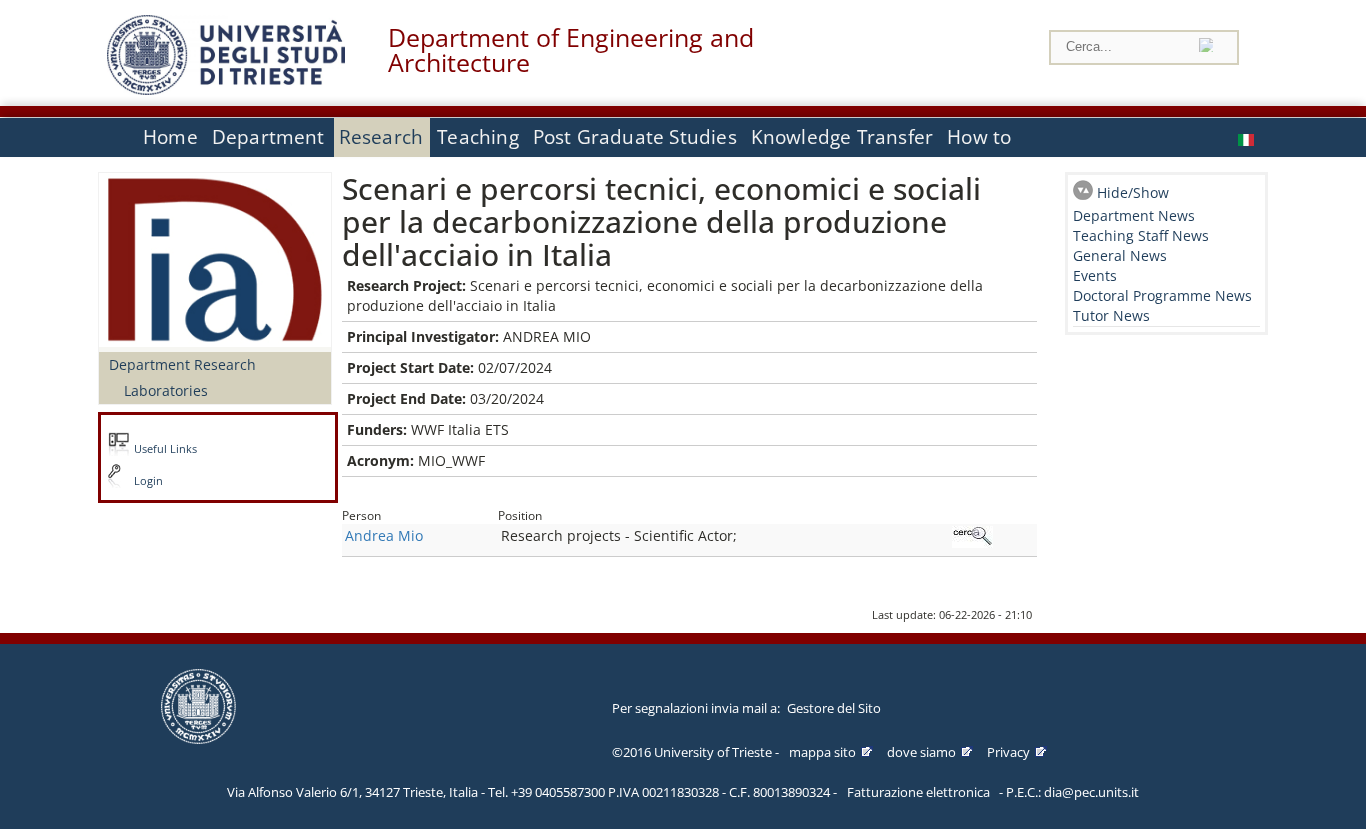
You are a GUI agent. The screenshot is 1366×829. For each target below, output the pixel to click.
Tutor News (1111, 315)
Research (381, 137)
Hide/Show (1133, 192)
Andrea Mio (384, 535)
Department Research (182, 364)
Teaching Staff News (1141, 235)
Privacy (1008, 752)
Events (1095, 275)
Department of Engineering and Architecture (571, 50)
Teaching (478, 137)
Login (148, 481)
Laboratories (166, 390)
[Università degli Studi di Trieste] (226, 89)
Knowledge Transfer (842, 137)
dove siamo (921, 752)
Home (170, 137)
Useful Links (165, 449)
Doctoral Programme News (1162, 295)
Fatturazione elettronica (918, 792)
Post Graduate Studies (635, 137)
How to (979, 137)
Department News (1134, 215)
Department (268, 137)
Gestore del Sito (834, 708)
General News (1120, 255)
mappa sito (822, 752)
